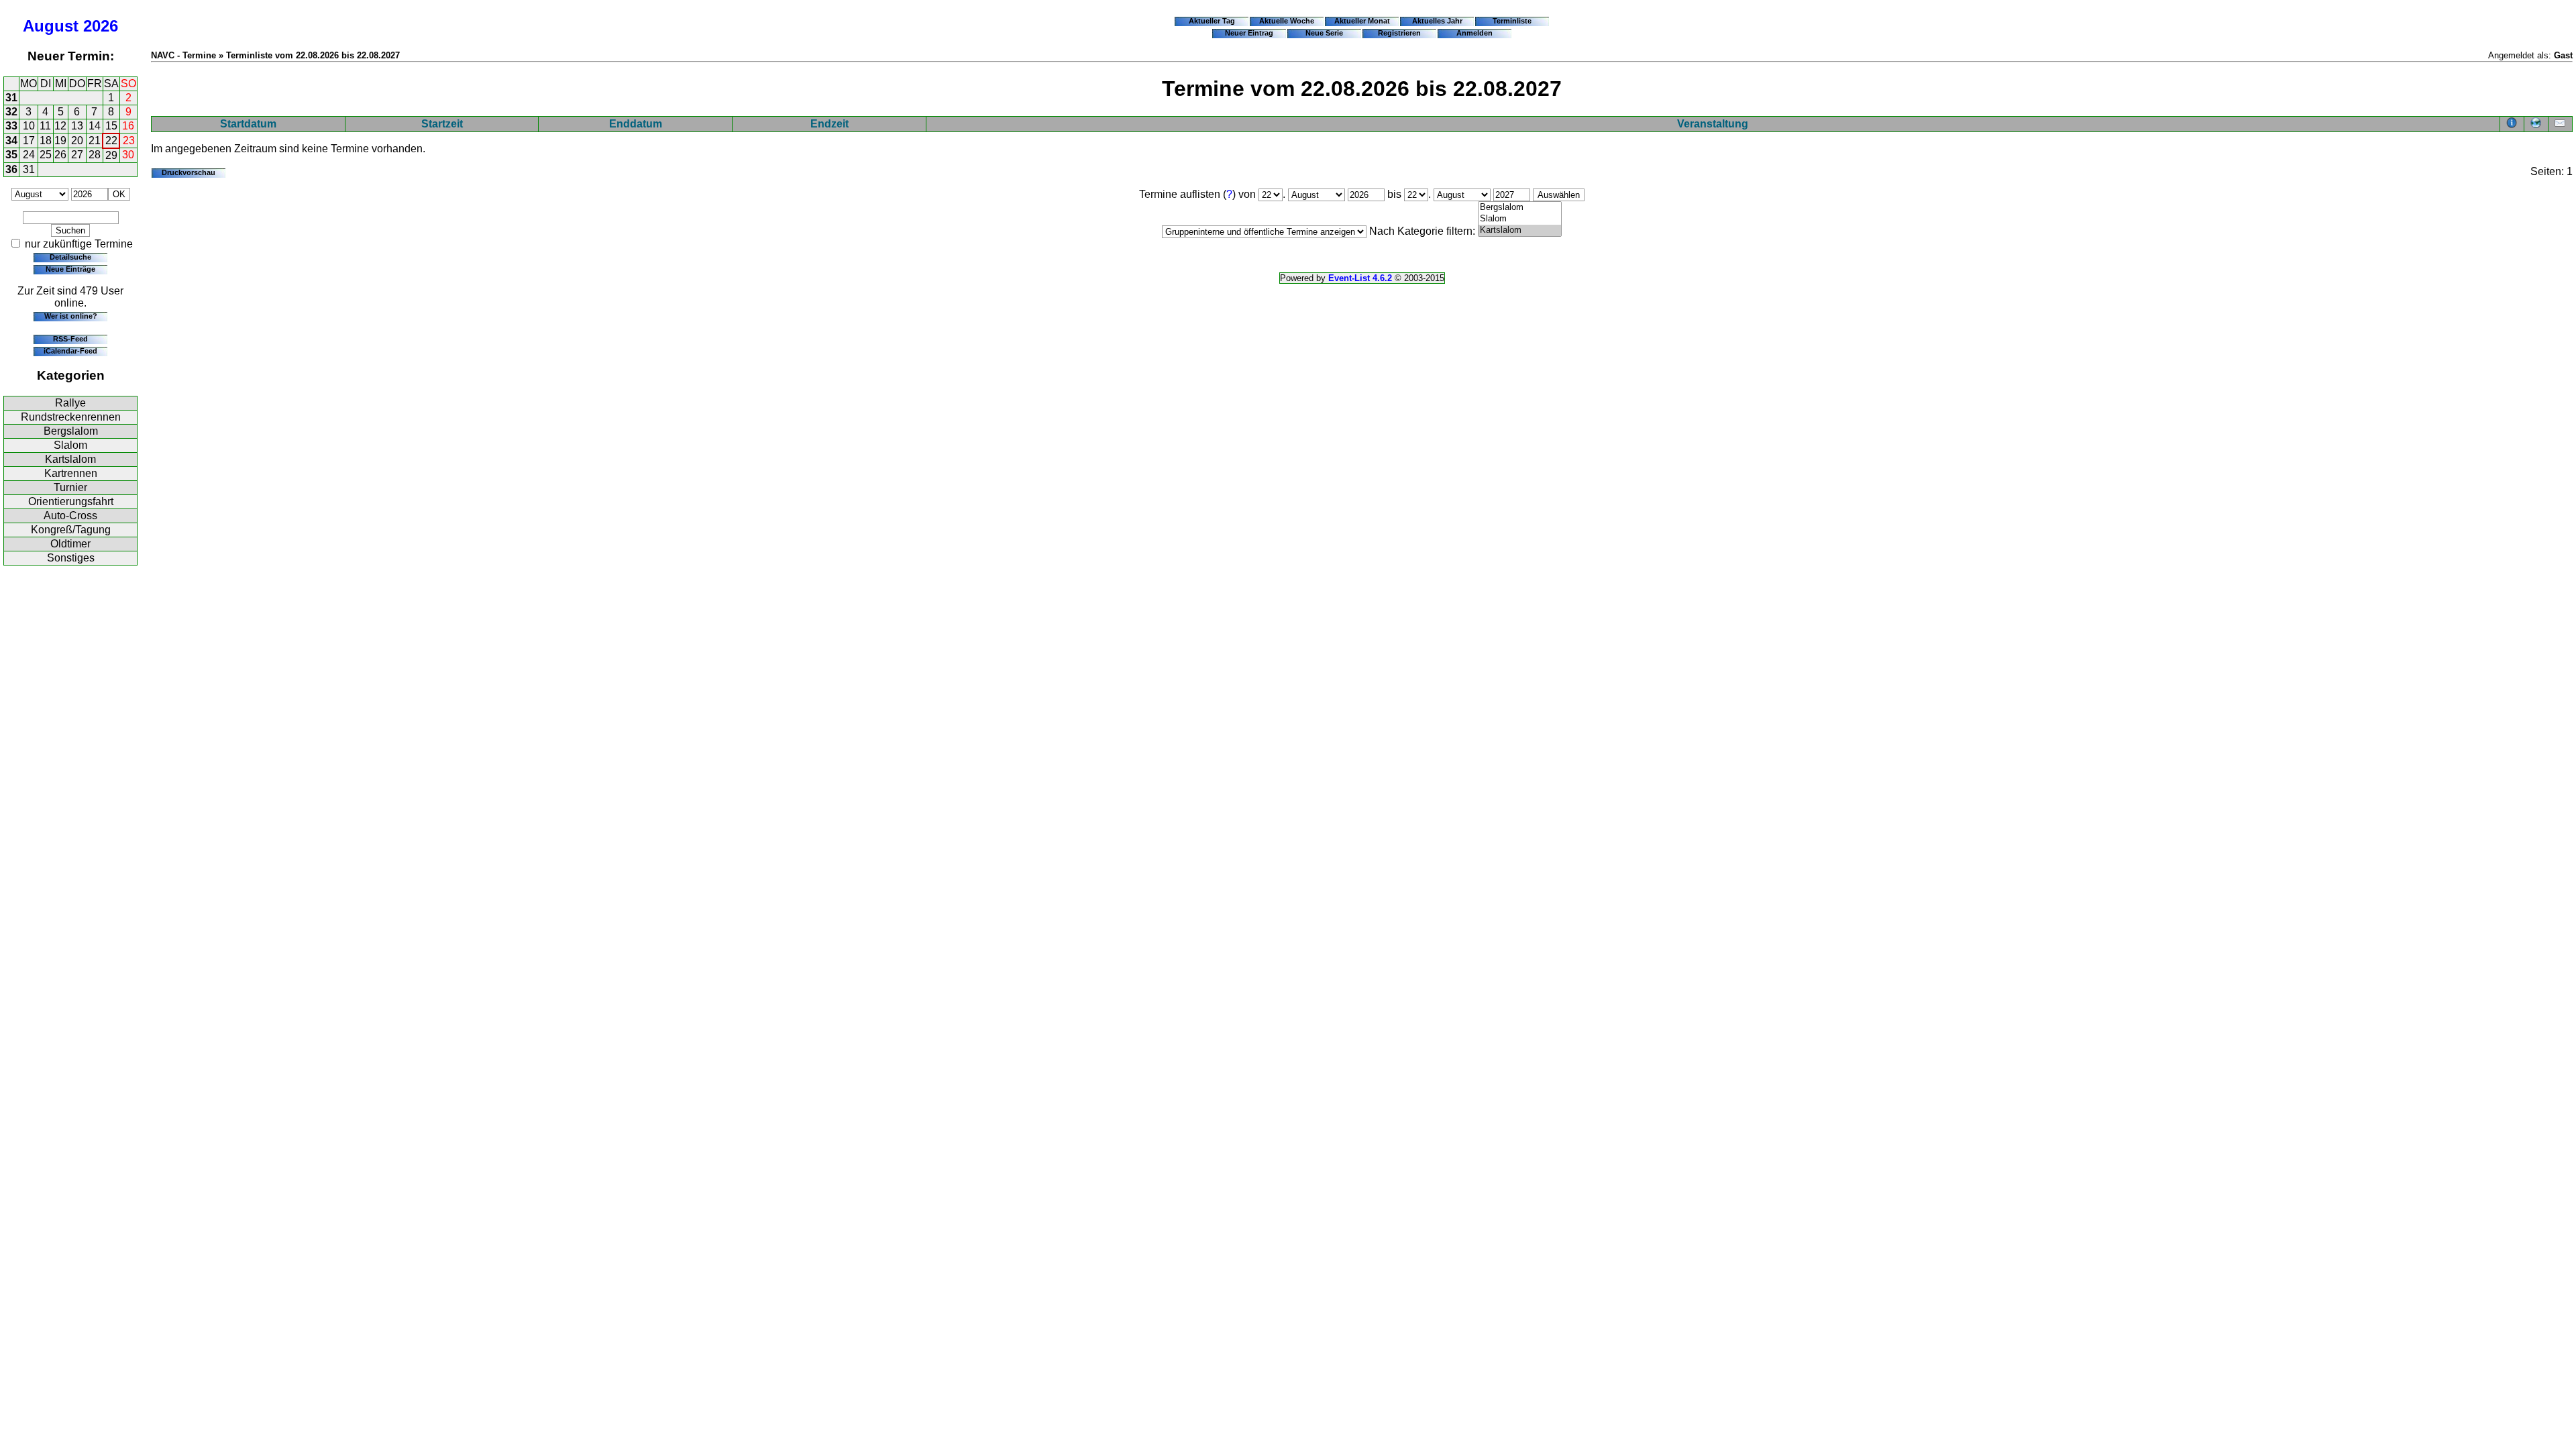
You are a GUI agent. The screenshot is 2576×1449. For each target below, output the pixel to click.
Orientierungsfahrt (71, 501)
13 (77, 126)
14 (95, 126)
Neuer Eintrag (1249, 33)
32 (11, 112)
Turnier (70, 487)
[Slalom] (1520, 219)
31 (11, 98)
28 (95, 155)
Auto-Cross (70, 516)
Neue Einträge (70, 269)
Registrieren (1399, 33)
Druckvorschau (189, 172)
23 (129, 141)
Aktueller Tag (1212, 21)
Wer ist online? (71, 316)
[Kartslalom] (1520, 230)
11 (45, 126)
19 (60, 141)
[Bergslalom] (1520, 208)
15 (111, 126)
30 (128, 155)
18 (46, 141)
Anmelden (1474, 33)
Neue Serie (1324, 33)
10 (29, 126)
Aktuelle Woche (1287, 21)
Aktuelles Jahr (1437, 21)
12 (60, 126)
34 (11, 141)
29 (111, 155)
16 (128, 126)
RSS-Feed (70, 339)
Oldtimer (70, 544)
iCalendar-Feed (70, 351)
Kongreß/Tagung (71, 530)
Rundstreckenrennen (71, 417)
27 (77, 155)
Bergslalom (71, 431)
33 (11, 126)
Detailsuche (70, 257)
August (51, 26)
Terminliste (1512, 21)
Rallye (70, 403)
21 (95, 141)
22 (111, 141)
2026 (101, 26)
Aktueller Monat (1362, 21)
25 (46, 155)
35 (11, 155)
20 (77, 141)
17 (29, 141)
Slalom (70, 445)
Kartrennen (71, 473)
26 (60, 155)
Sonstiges (71, 558)
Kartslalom (70, 459)
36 (11, 169)
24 (29, 155)
